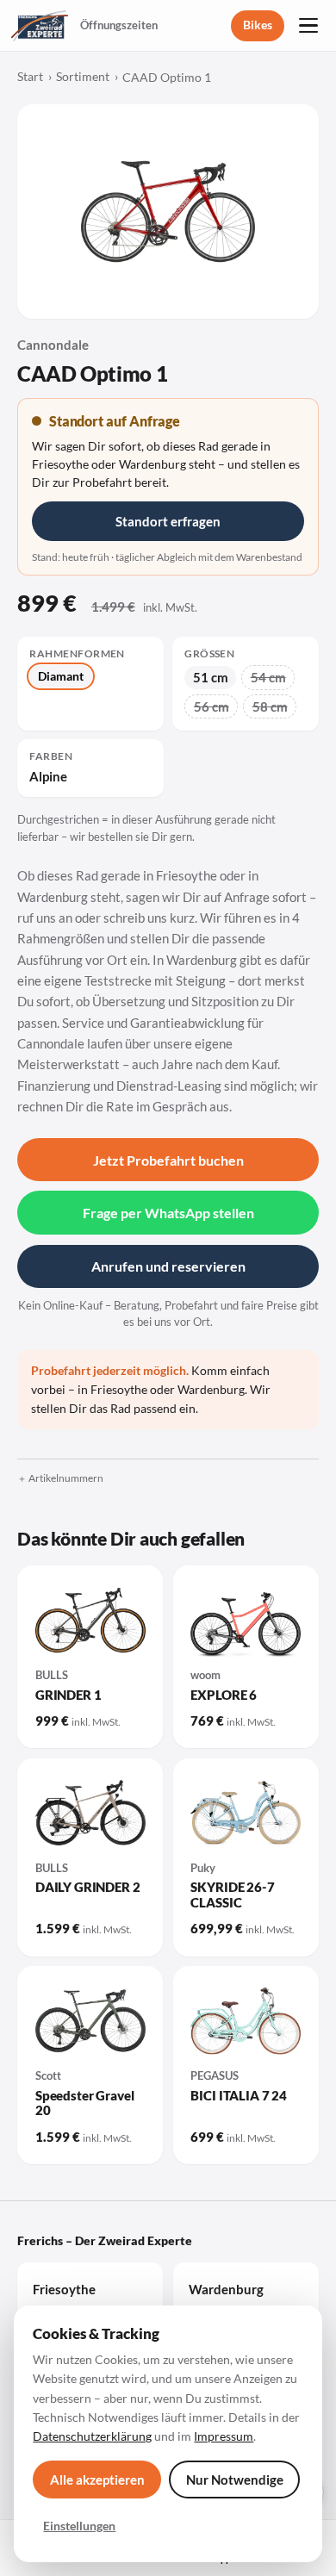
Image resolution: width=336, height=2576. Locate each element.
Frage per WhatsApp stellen (168, 1213)
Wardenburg (226, 2289)
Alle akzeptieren (97, 2480)
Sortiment (83, 77)
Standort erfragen (168, 521)
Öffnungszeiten (119, 25)
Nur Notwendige (235, 2480)
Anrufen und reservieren (168, 1266)
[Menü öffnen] (308, 26)
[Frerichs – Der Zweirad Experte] (40, 26)
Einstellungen (79, 2526)
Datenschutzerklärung (92, 2436)
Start (30, 77)
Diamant (61, 676)
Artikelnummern (66, 1478)
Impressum (224, 2436)
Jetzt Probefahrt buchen (168, 1160)
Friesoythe (64, 2289)
